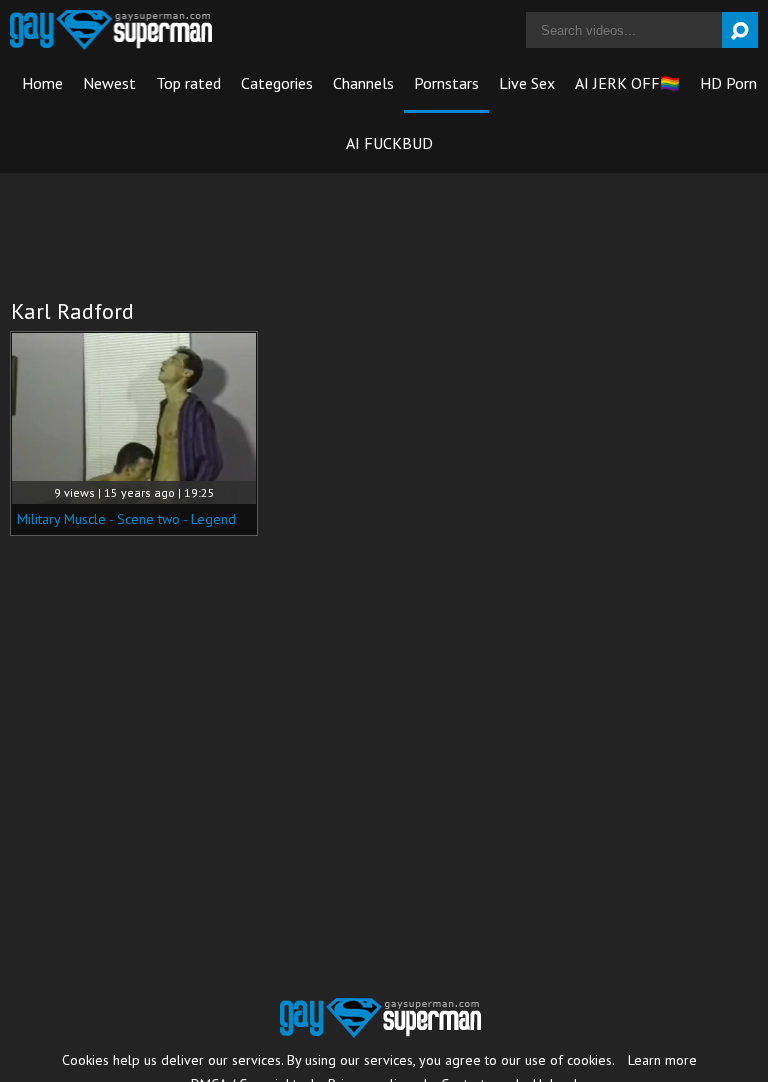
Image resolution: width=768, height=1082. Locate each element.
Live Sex (527, 83)
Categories (277, 83)
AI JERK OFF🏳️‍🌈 (627, 83)
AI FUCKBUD (389, 143)
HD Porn (728, 83)
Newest (109, 83)
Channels (363, 83)
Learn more (662, 1060)
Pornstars (446, 83)
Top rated (188, 83)
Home (42, 83)
